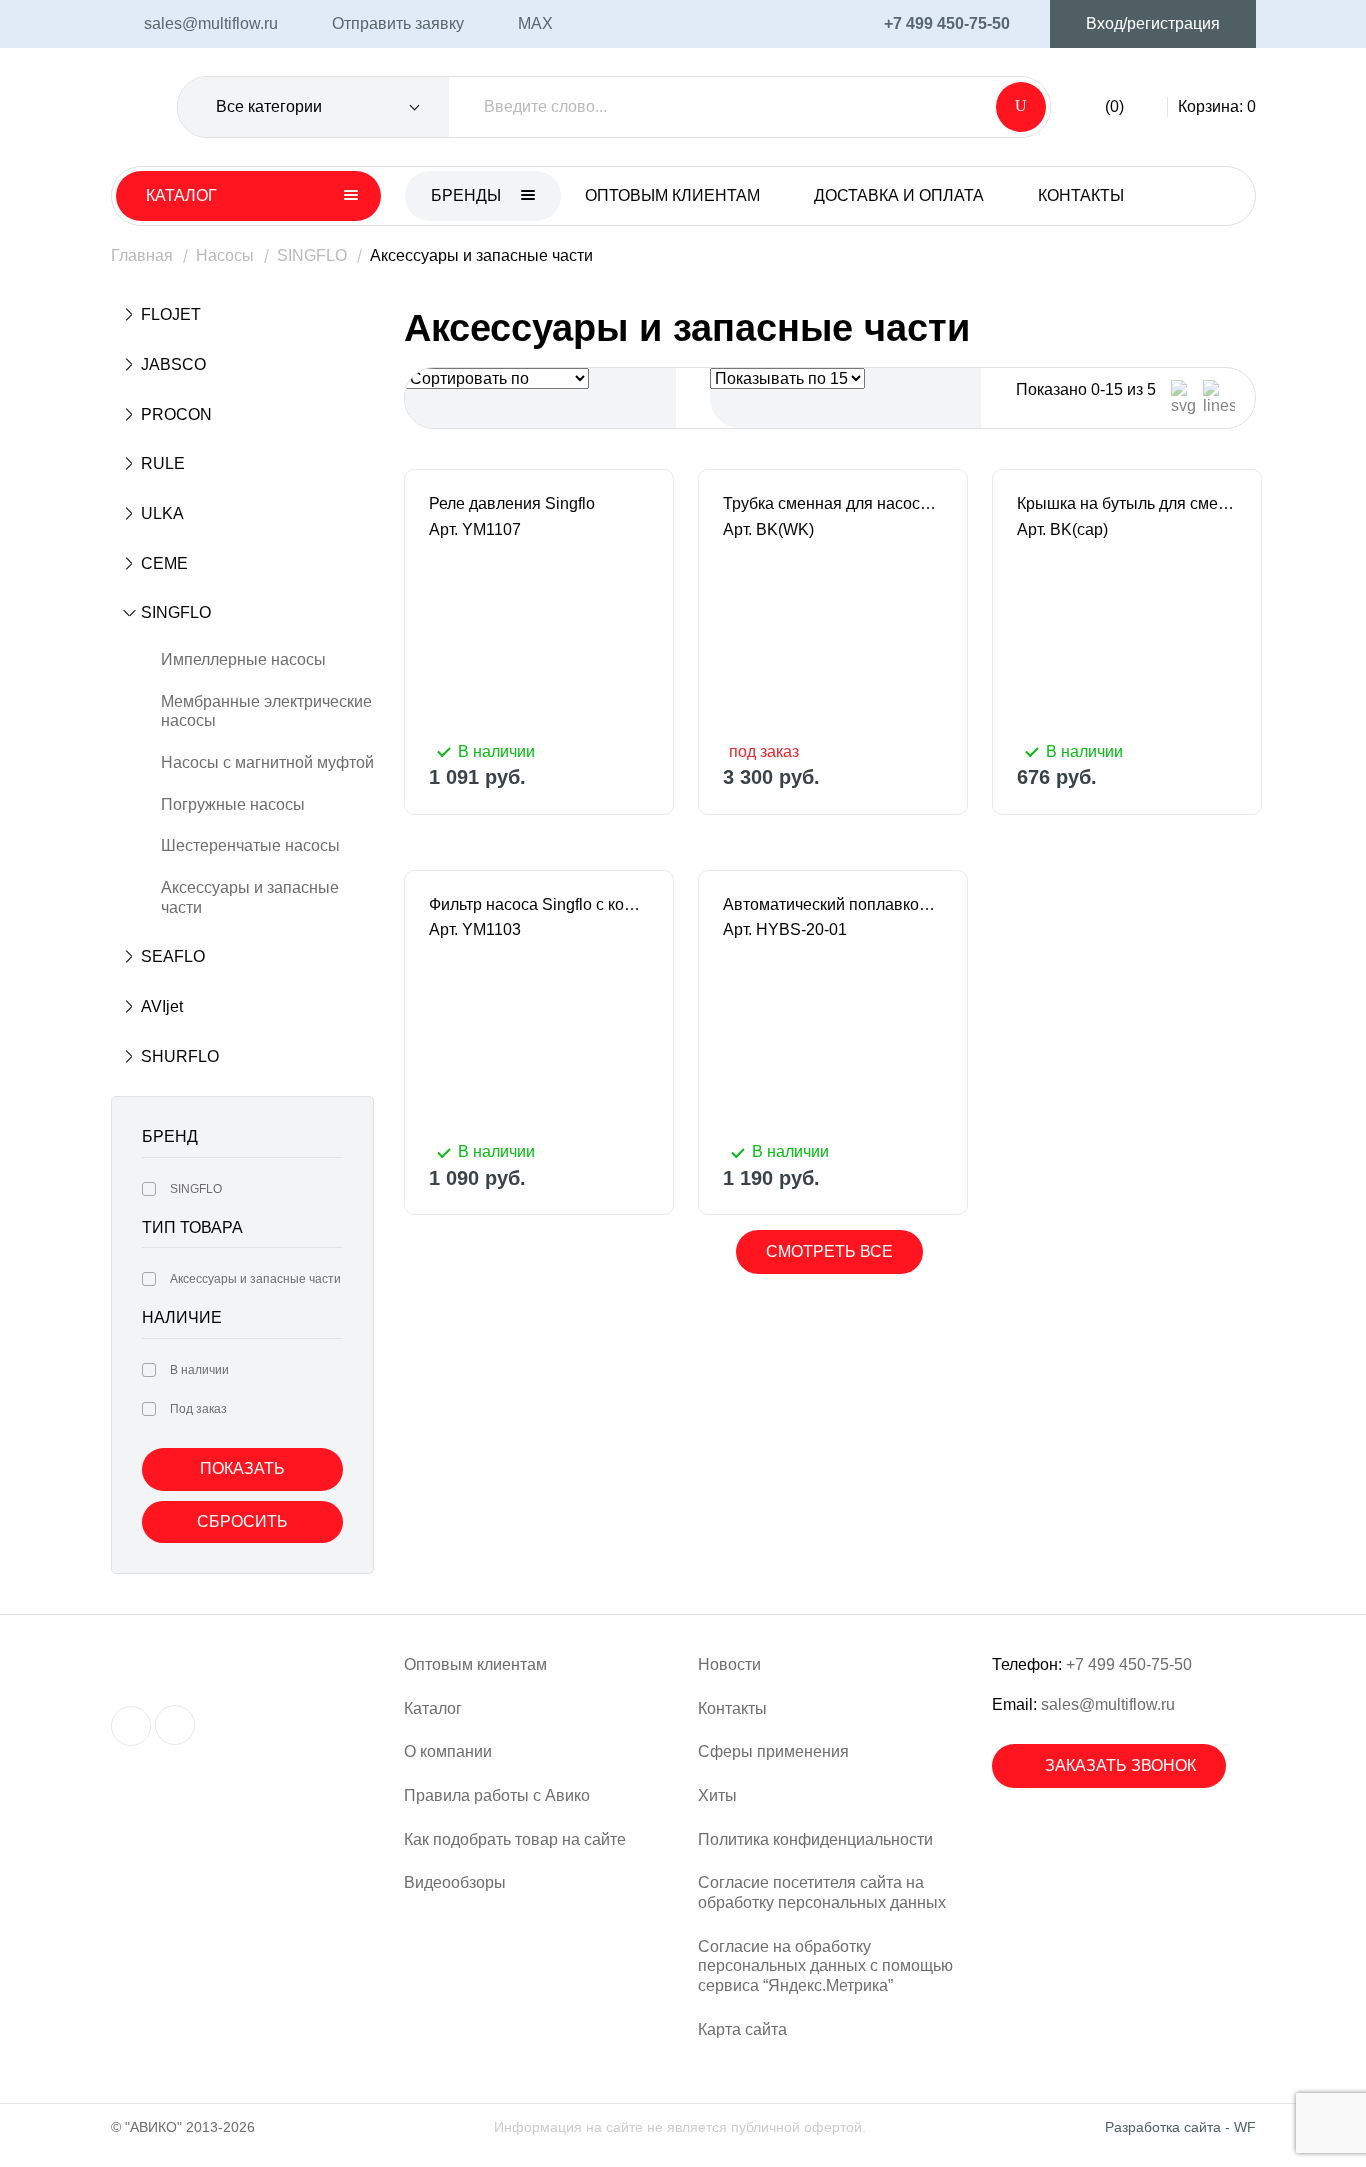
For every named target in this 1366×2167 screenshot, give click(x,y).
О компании (448, 1751)
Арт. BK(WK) (768, 529)
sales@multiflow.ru (1108, 1704)
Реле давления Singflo (512, 503)
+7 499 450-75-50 (1129, 1664)
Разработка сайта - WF (1180, 2127)
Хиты (717, 1795)
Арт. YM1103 (475, 929)
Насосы (225, 255)
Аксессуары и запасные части (250, 897)
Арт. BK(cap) (1062, 529)
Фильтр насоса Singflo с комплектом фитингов (539, 904)
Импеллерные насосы (243, 659)
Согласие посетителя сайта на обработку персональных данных (822, 1892)
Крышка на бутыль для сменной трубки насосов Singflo (1127, 503)
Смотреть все (829, 1251)
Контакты (1081, 195)
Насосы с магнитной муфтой (267, 762)
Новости (729, 1664)
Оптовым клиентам (672, 195)
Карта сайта (742, 2029)
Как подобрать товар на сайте (515, 1839)
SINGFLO (312, 255)
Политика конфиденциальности (815, 1839)
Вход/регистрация (1153, 23)
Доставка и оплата (899, 195)
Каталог (433, 1708)
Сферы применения (773, 1751)
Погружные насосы (233, 804)
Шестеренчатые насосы (250, 845)
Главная (142, 255)
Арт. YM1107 (475, 529)
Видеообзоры (455, 1882)
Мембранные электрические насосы (266, 711)
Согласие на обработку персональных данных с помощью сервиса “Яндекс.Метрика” (825, 1966)
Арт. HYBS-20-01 (785, 929)
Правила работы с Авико (497, 1795)
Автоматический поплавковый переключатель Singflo (833, 904)
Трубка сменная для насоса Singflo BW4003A (833, 503)
